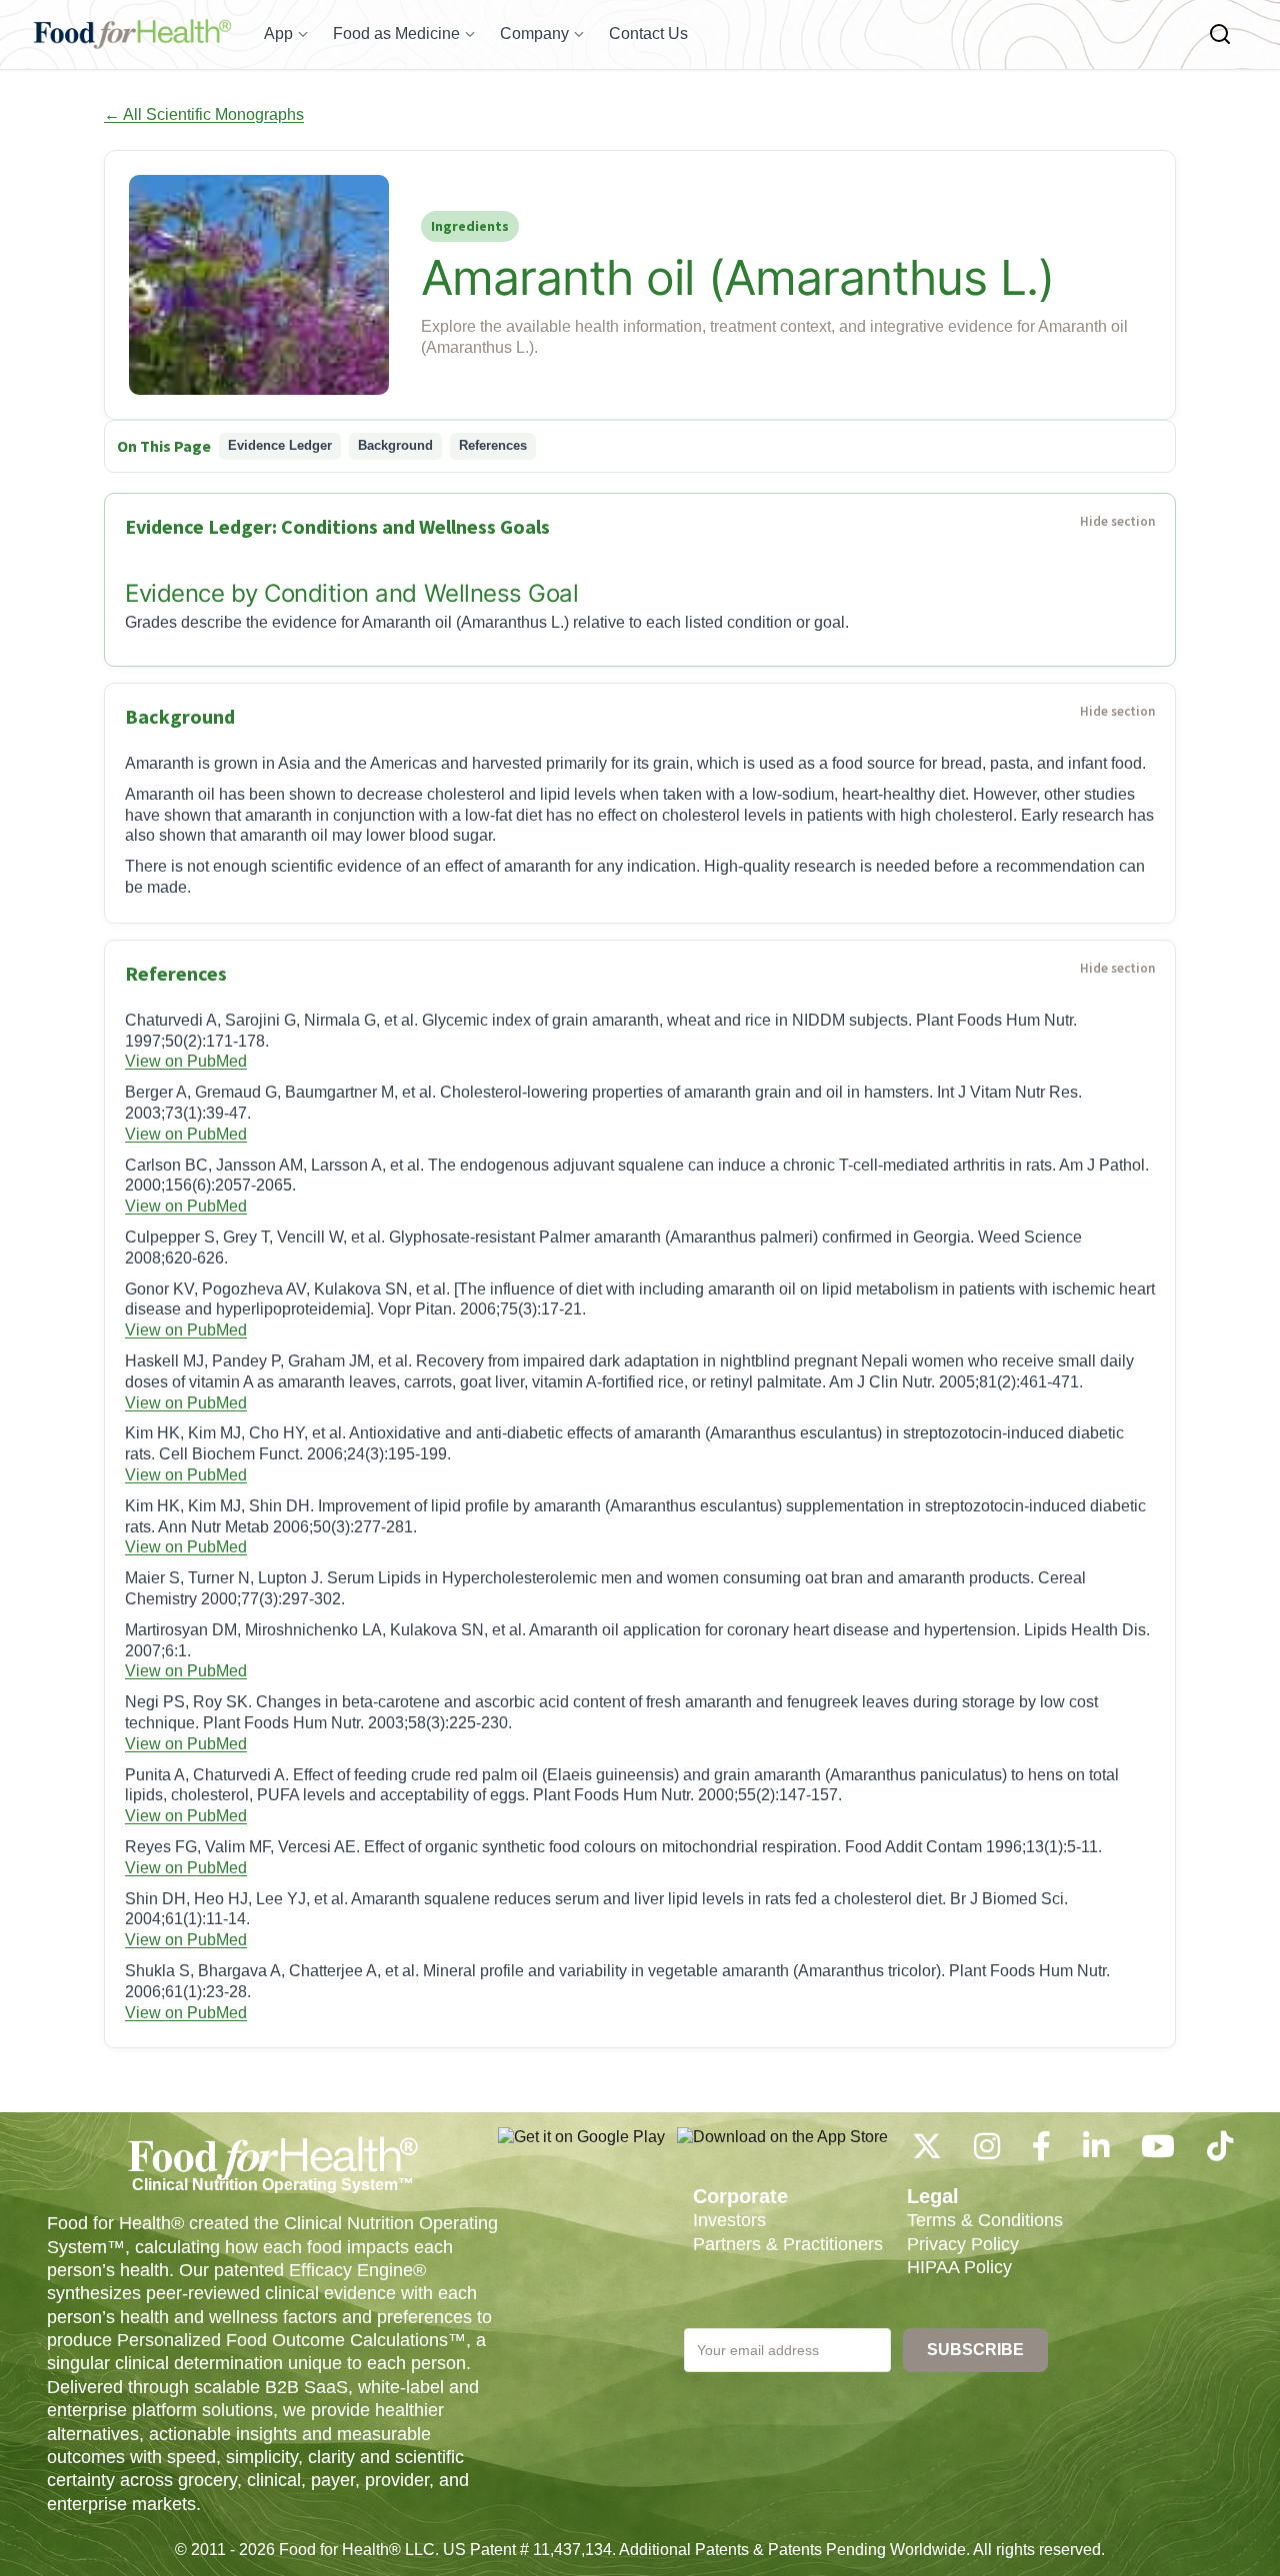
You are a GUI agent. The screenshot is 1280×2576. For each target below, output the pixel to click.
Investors (729, 2220)
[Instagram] (987, 2152)
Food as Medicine (396, 33)
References (493, 445)
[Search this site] (1220, 34)
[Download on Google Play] (581, 2147)
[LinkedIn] (1096, 2152)
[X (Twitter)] (927, 2152)
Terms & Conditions (985, 2220)
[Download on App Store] (782, 2147)
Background (395, 445)
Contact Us (648, 33)
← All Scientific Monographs (204, 114)
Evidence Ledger (280, 445)
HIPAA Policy (959, 2267)
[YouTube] (1158, 2152)
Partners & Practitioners (788, 2244)
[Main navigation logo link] (132, 34)
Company (534, 33)
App (278, 33)
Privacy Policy (963, 2244)
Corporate (740, 2196)
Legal (933, 2196)
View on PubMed (186, 1061)
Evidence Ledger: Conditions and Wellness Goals (337, 526)
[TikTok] (1220, 2152)
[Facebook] (1041, 2152)
